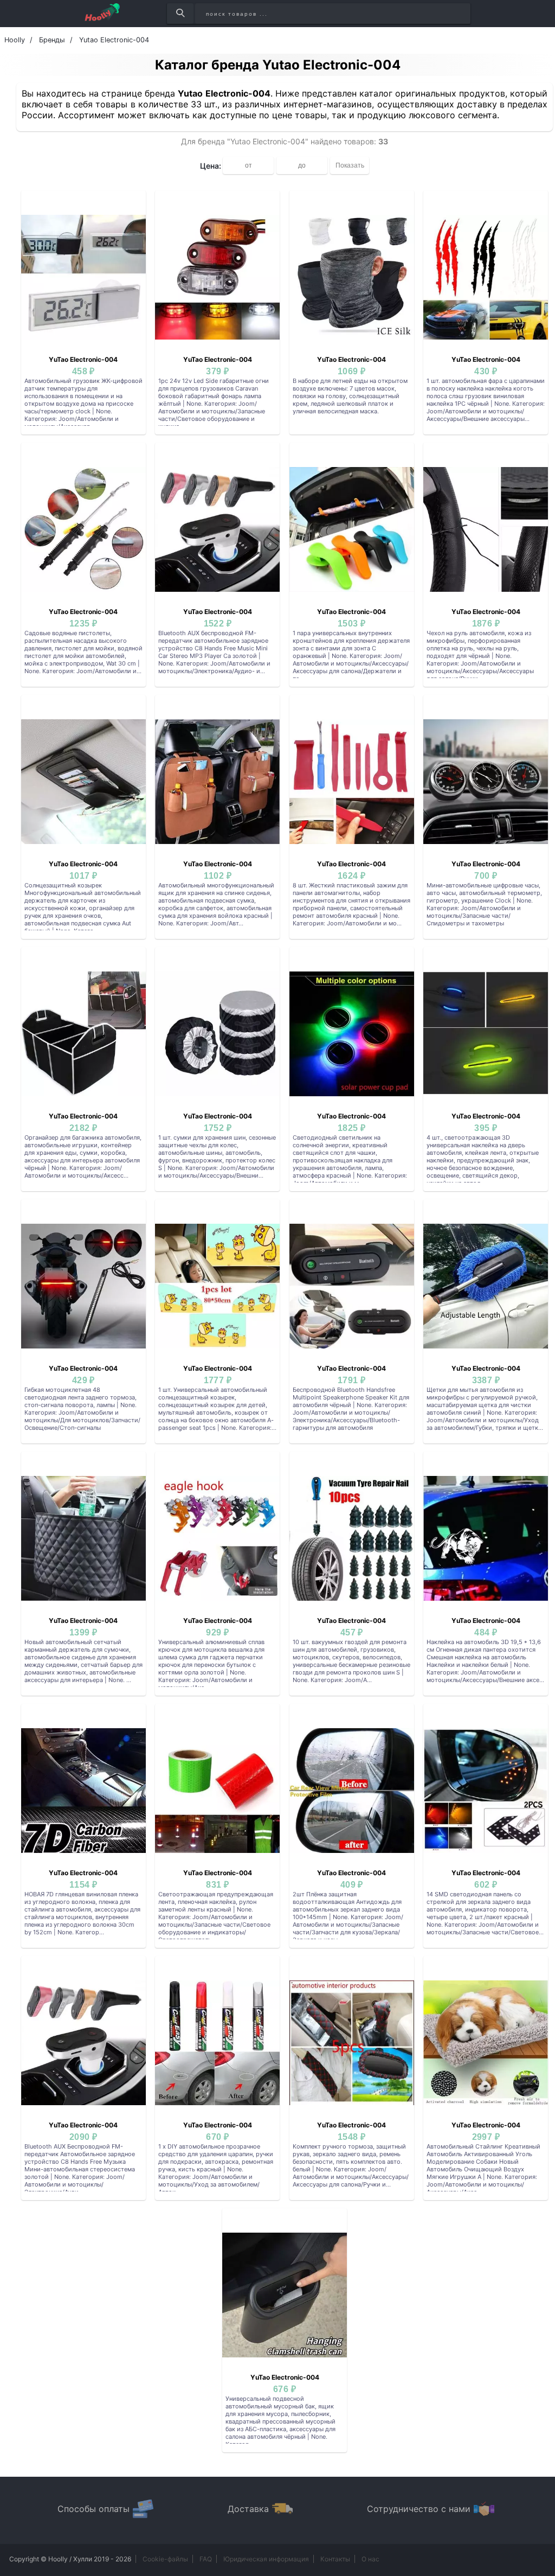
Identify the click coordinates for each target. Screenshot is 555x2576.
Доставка (248, 2509)
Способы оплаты (93, 2509)
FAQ (206, 2559)
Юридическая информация (266, 2559)
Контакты (335, 2559)
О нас (370, 2559)
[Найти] (180, 14)
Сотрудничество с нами (419, 2509)
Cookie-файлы (165, 2559)
